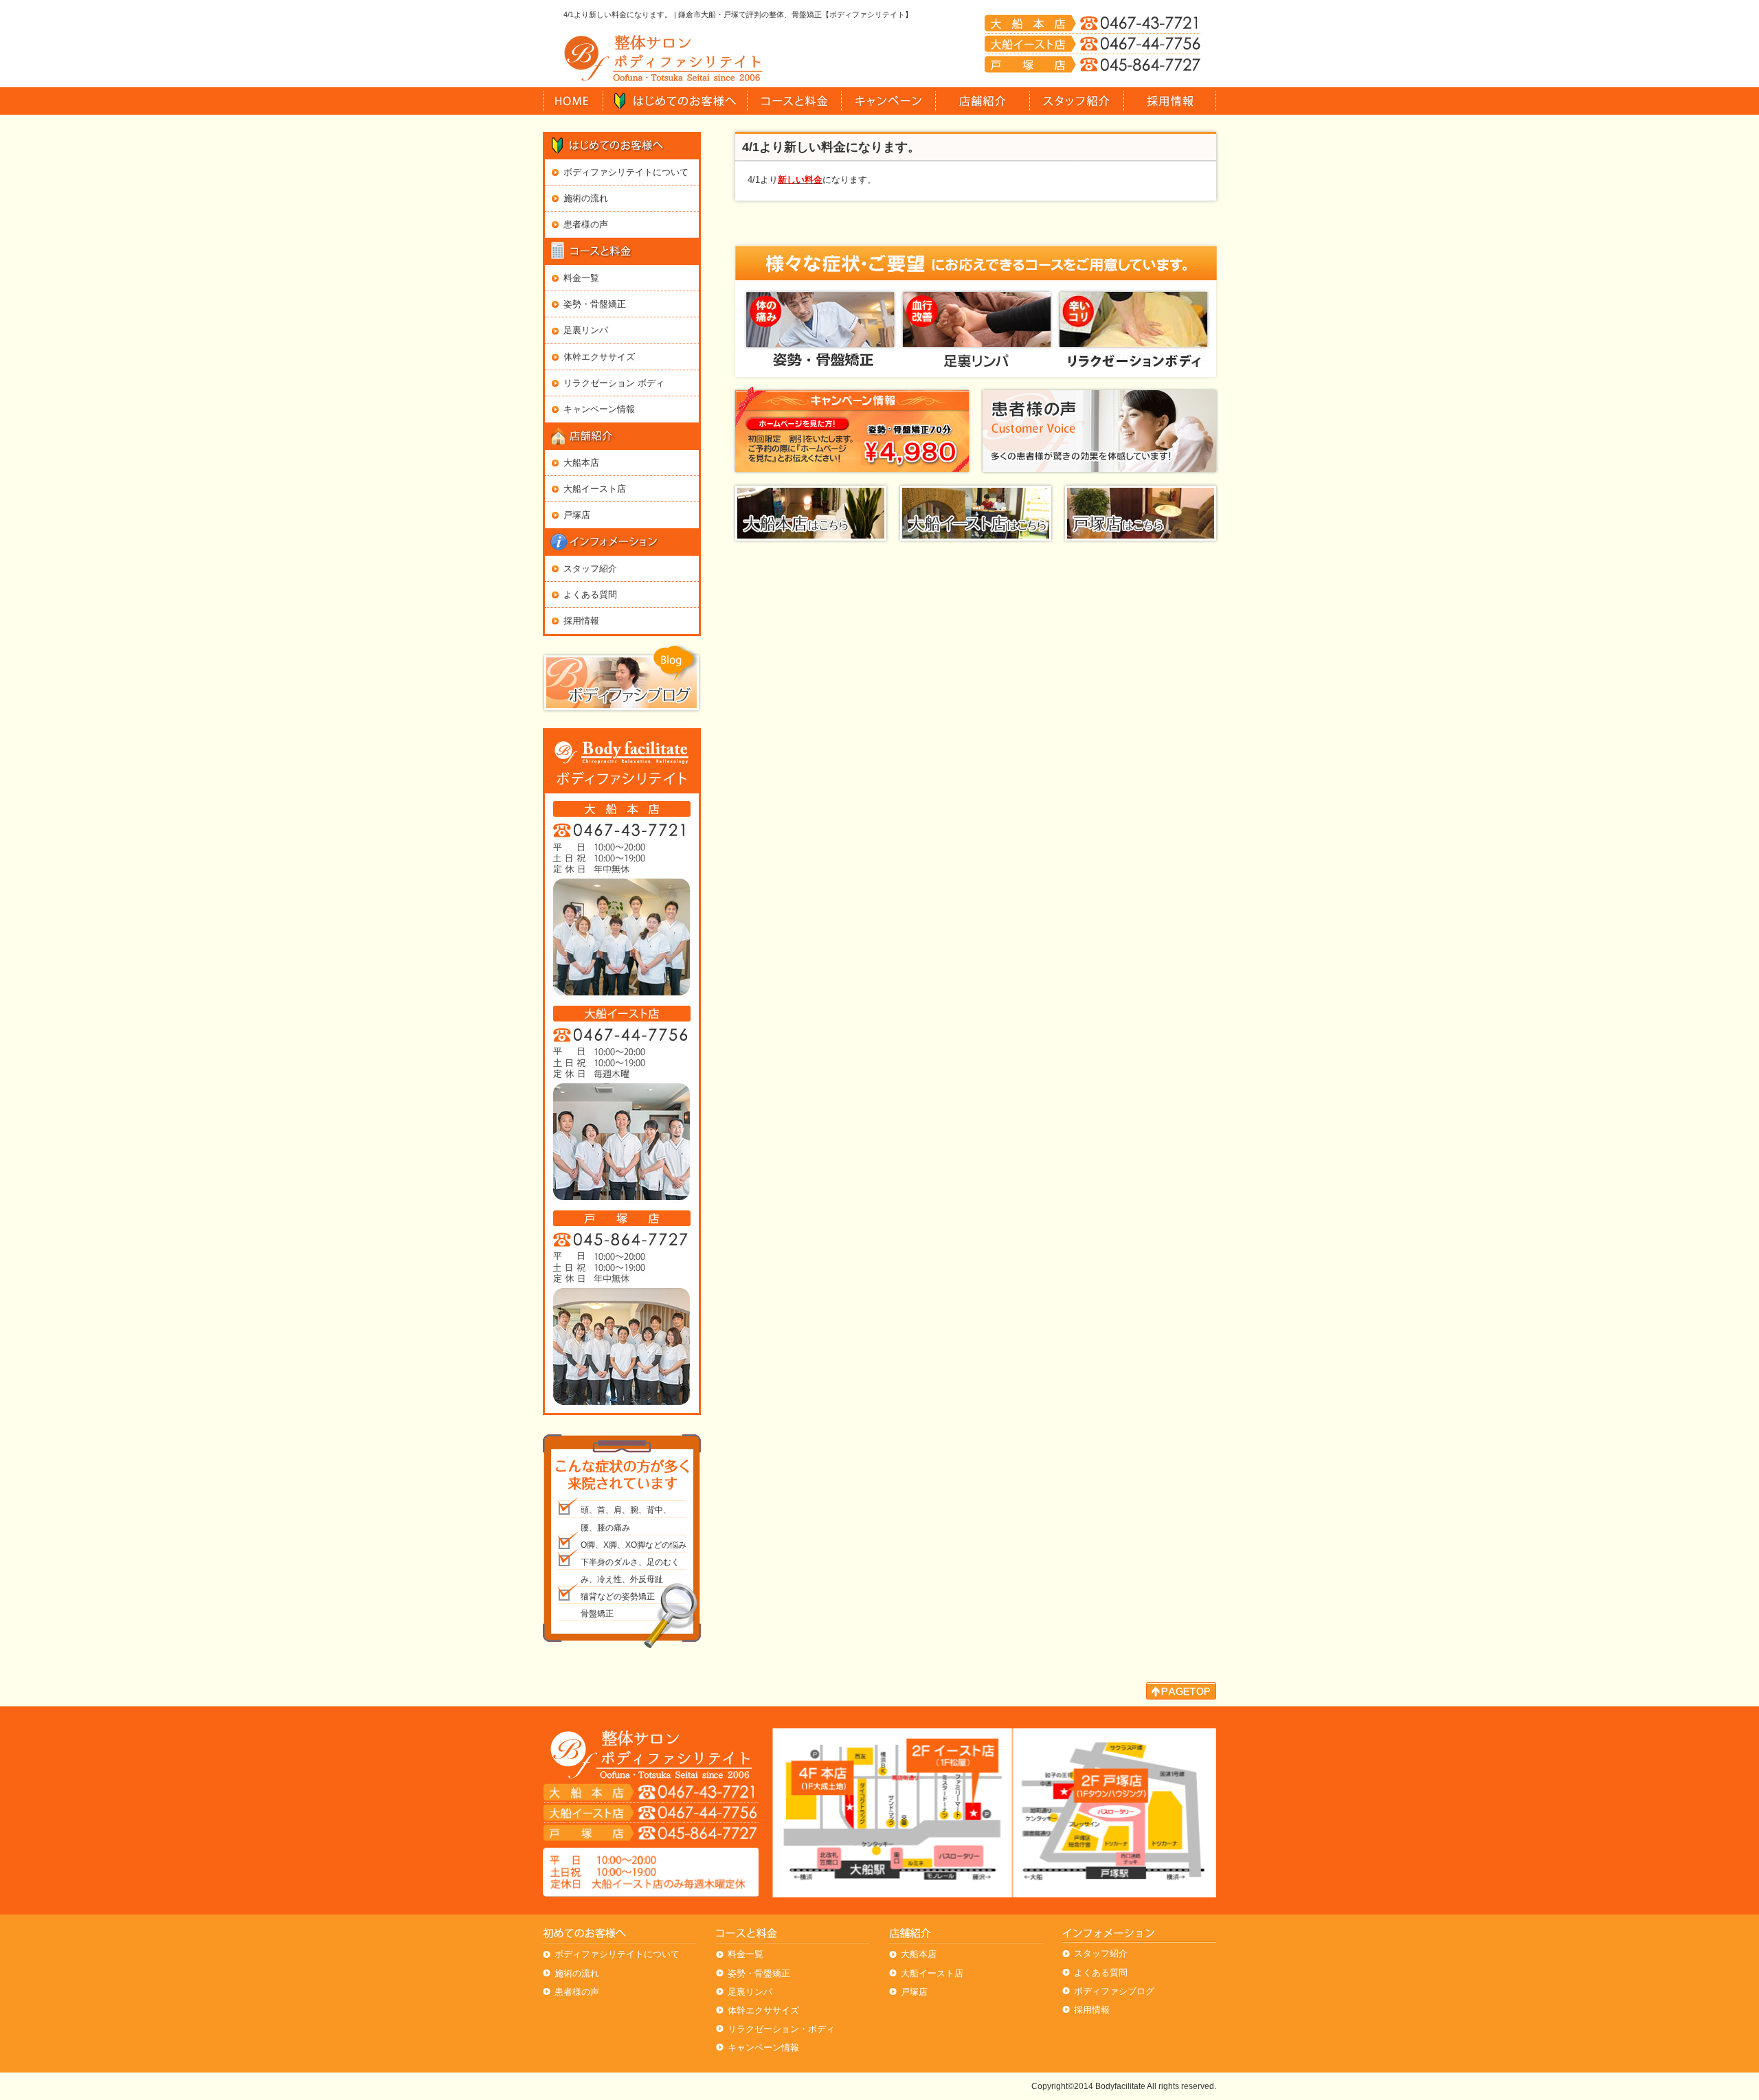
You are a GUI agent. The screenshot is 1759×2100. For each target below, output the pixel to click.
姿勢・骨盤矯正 (595, 304)
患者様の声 (586, 224)
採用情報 (581, 621)
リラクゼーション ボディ (614, 383)
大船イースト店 (595, 489)
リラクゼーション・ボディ (781, 2029)
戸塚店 (577, 515)
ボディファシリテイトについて (626, 172)
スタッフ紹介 (590, 568)
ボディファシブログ (1114, 1991)
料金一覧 (581, 278)
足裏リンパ (586, 330)
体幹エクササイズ (599, 357)
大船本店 (581, 463)
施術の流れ (586, 198)
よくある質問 (590, 595)
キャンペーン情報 (599, 409)
